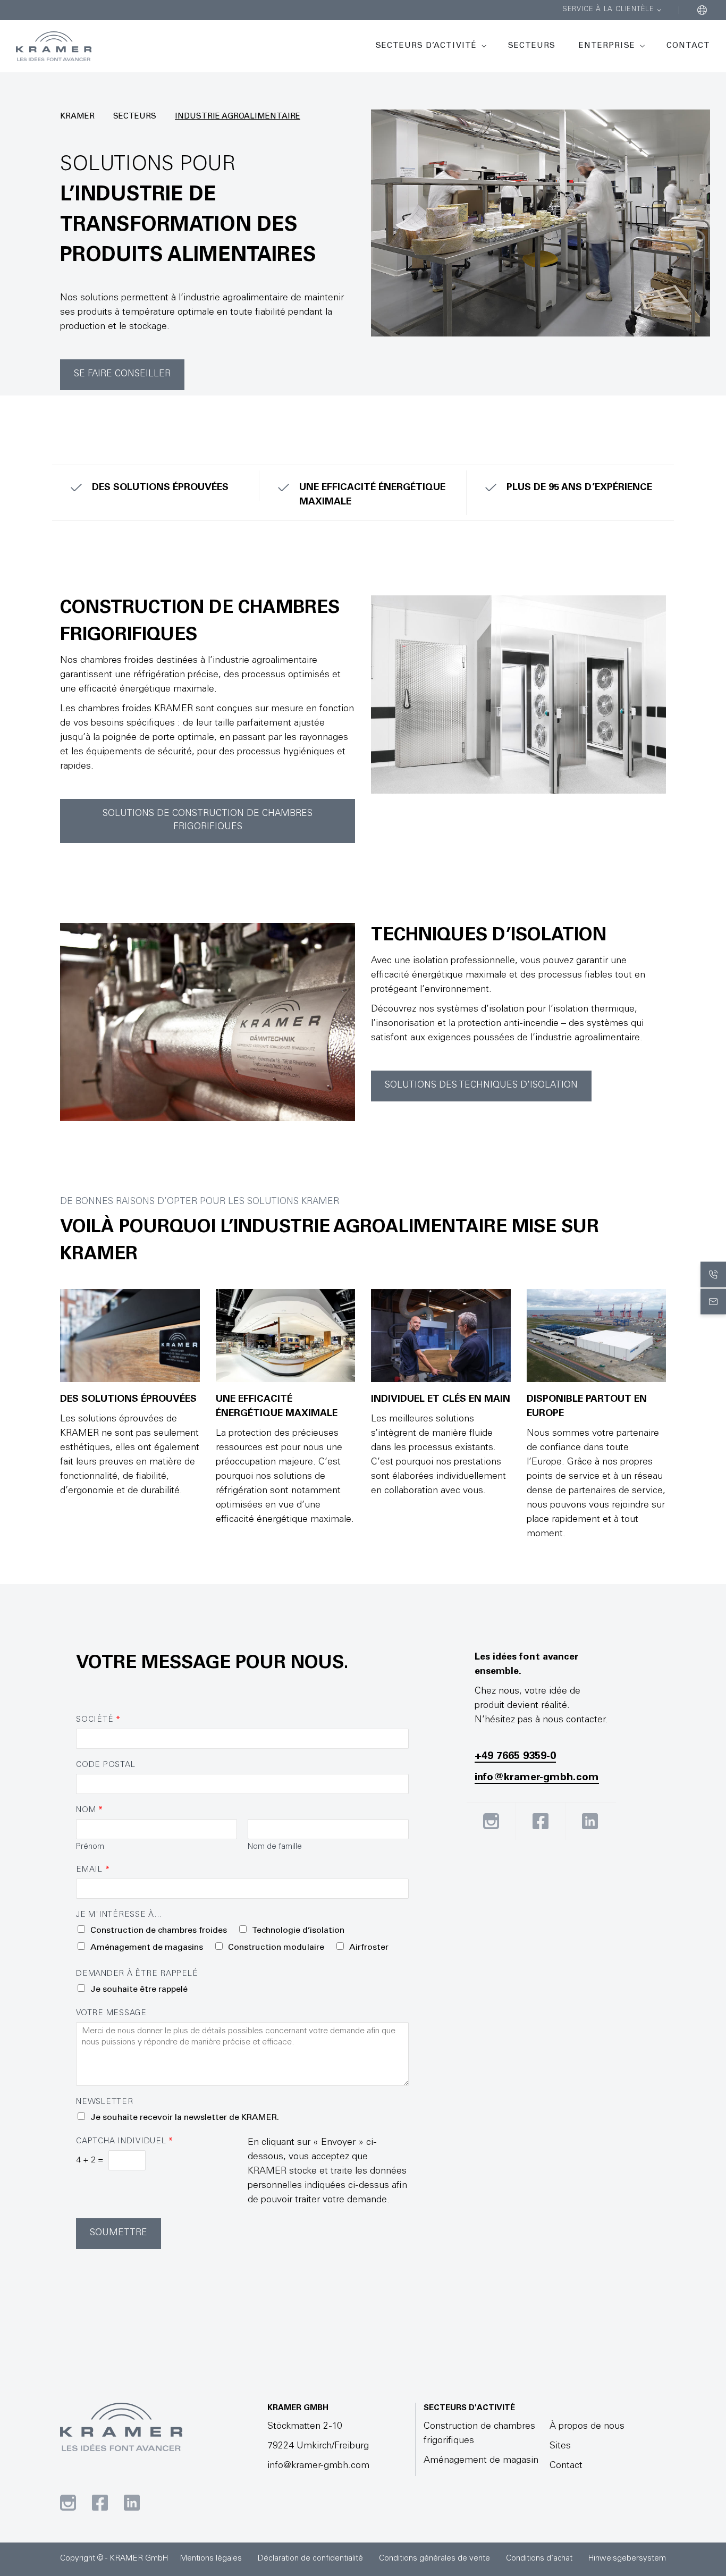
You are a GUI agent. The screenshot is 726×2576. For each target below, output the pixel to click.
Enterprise (607, 46)
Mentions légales (211, 2559)
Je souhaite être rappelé (139, 1990)
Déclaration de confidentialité (310, 2559)
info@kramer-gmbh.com (537, 1778)
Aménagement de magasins (147, 1948)
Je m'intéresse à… (119, 1915)
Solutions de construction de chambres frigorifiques (208, 821)
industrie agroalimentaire (238, 117)
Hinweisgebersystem (627, 2559)
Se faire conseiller (122, 374)
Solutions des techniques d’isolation (481, 1086)
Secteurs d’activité (426, 46)
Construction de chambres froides (159, 1931)
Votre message (111, 2013)
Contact (688, 46)
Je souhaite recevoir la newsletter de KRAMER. (185, 2118)
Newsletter (105, 2102)
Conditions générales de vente (434, 2559)
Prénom (90, 1847)
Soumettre (119, 2233)
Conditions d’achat (539, 2559)
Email (93, 1870)
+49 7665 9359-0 (515, 1757)
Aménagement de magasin (481, 2461)
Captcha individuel (124, 2141)
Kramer (77, 117)
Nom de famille (275, 1847)
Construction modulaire (276, 1948)
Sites (560, 2446)
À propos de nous (587, 2427)
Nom (89, 1810)
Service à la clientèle (608, 10)
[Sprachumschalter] (702, 10)
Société (98, 1720)
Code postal (105, 1765)
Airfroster (369, 1948)
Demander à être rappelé (137, 1974)
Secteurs (532, 46)
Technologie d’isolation (298, 1931)
